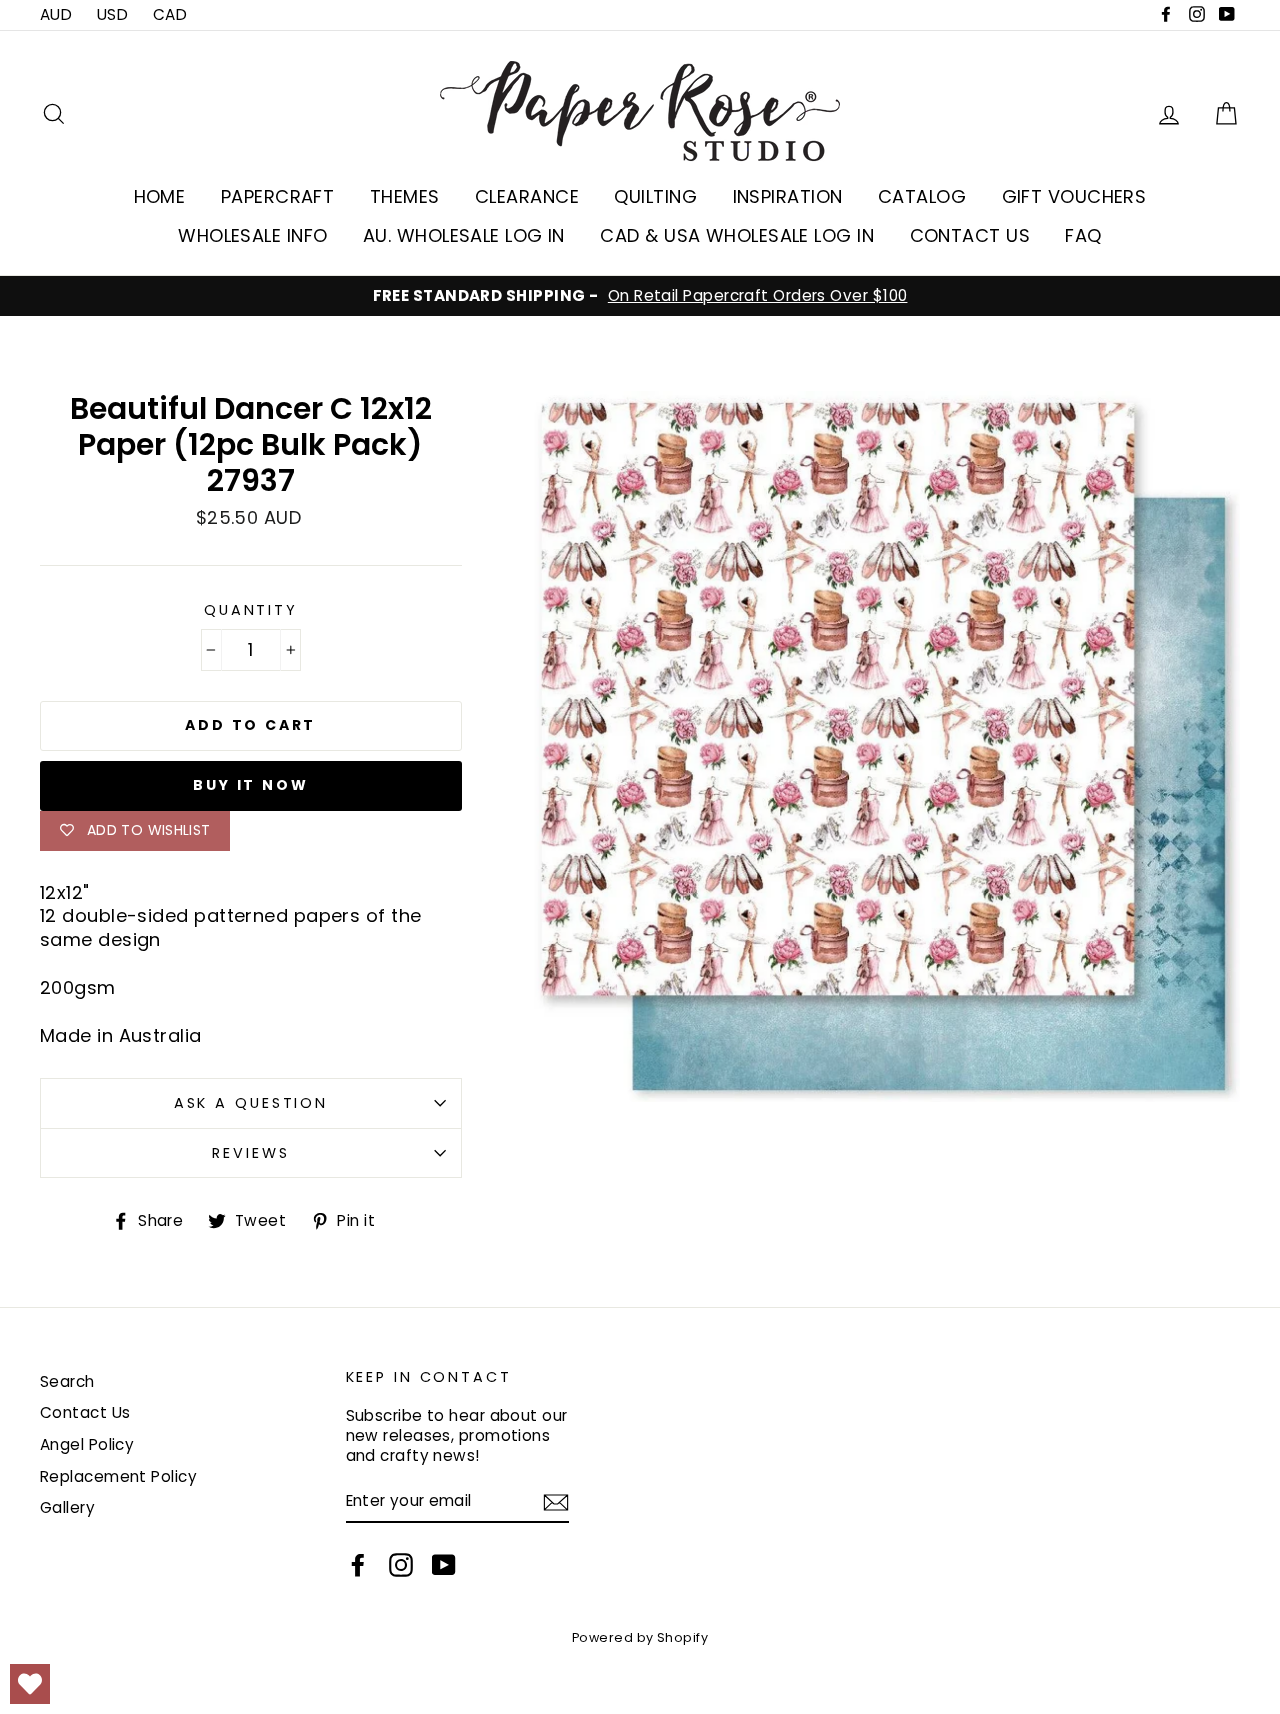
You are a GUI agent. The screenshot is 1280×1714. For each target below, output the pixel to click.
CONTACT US (970, 235)
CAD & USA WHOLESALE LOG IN (737, 235)
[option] (640, 296)
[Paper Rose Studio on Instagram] (401, 1565)
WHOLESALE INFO (252, 235)
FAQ (1083, 235)
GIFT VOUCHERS (1074, 196)
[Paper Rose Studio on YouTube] (444, 1565)
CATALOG (922, 196)
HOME (160, 196)
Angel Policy (87, 1444)
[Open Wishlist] (30, 1684)
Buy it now (250, 785)
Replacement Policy (118, 1476)
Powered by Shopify (640, 1637)
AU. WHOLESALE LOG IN (464, 235)
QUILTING (655, 196)
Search (67, 1381)
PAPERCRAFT (278, 196)
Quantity (251, 610)
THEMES (405, 196)
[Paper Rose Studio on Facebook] (358, 1565)
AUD (56, 14)
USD (112, 14)
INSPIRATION (788, 196)
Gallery (67, 1507)
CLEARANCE (527, 196)
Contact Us (85, 1412)
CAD (170, 14)
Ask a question (251, 1103)
